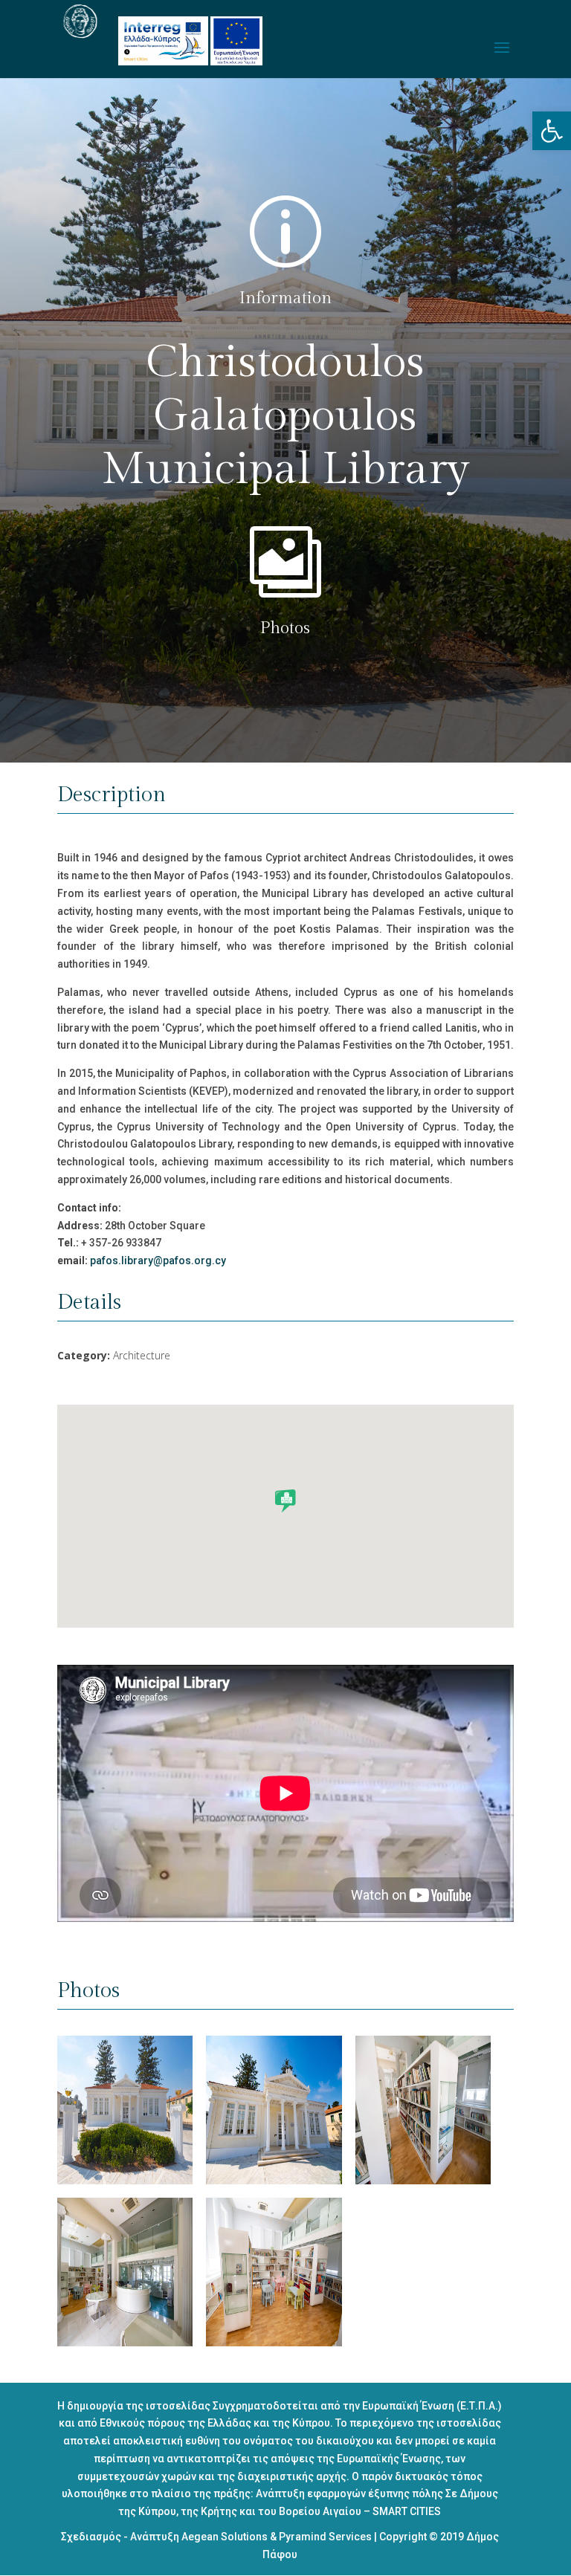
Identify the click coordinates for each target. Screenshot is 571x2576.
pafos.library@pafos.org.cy (158, 1261)
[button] (552, 131)
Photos (285, 628)
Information (285, 298)
